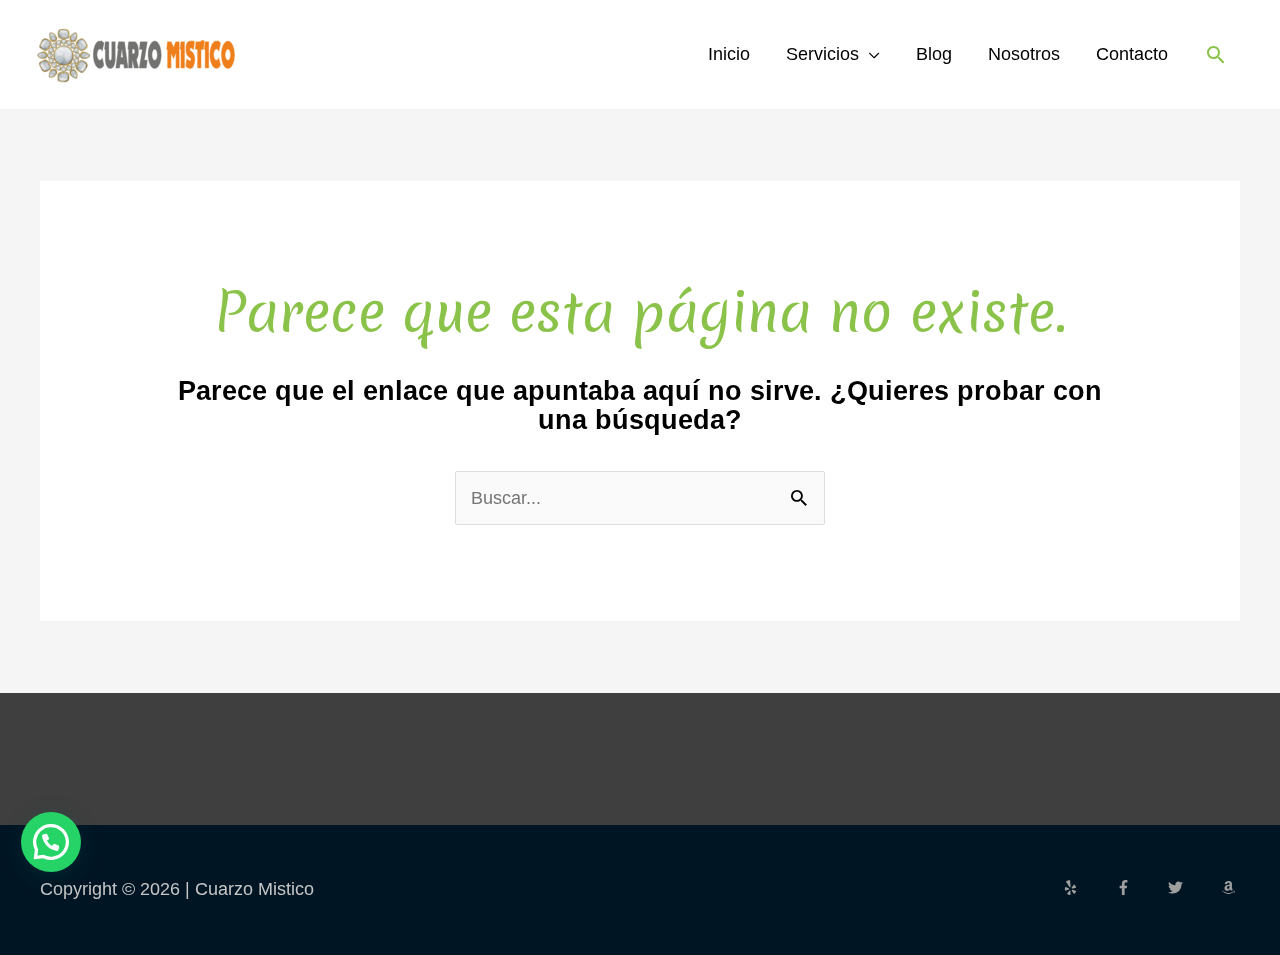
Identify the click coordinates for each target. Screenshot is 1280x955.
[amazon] (1231, 887)
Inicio (729, 54)
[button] (1215, 54)
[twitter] (1192, 887)
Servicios (822, 54)
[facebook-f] (1140, 887)
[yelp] (1087, 887)
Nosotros (1024, 54)
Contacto (1132, 54)
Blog (934, 54)
